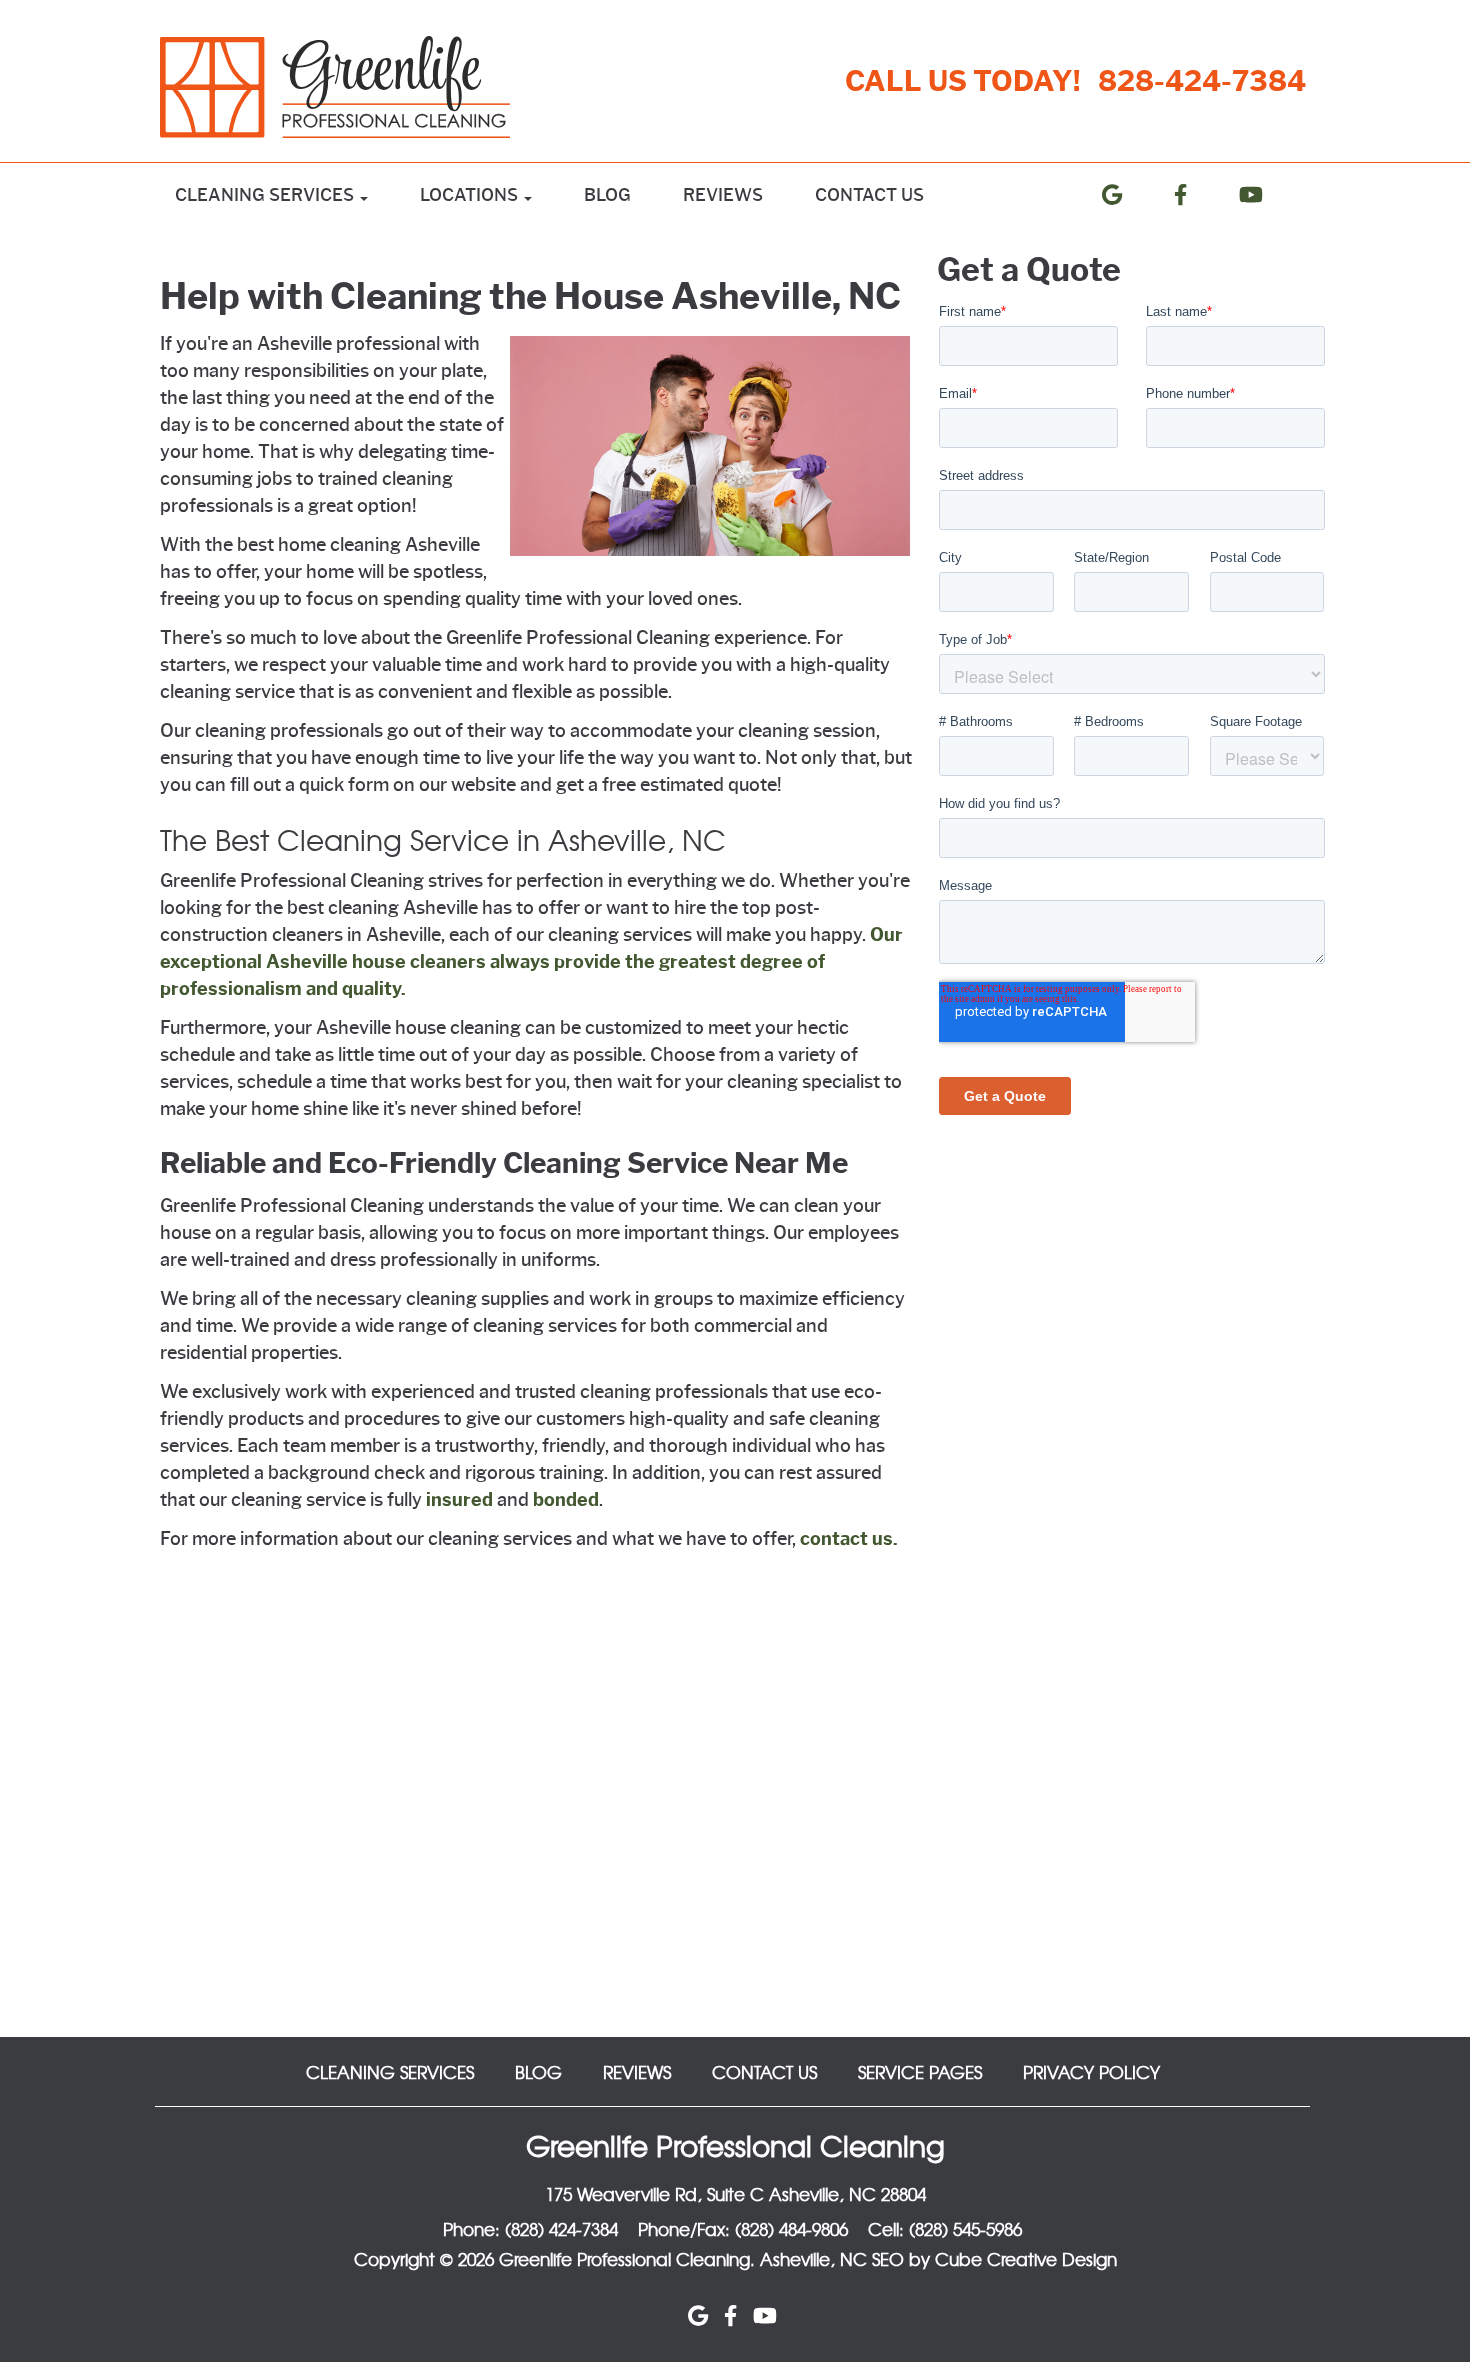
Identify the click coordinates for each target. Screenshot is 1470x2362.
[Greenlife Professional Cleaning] (346, 87)
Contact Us (869, 195)
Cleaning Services (390, 2071)
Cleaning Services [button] (266, 195)
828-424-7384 (1202, 81)
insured (459, 1500)
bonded (566, 1500)
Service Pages (920, 2071)
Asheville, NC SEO (832, 2258)
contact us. (849, 1539)
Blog (607, 195)
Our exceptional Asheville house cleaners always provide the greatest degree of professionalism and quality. (531, 962)
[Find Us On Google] (1128, 195)
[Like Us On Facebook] (1196, 195)
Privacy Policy (1091, 2071)
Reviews (723, 195)
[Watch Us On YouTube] (1267, 195)
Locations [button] (471, 195)
